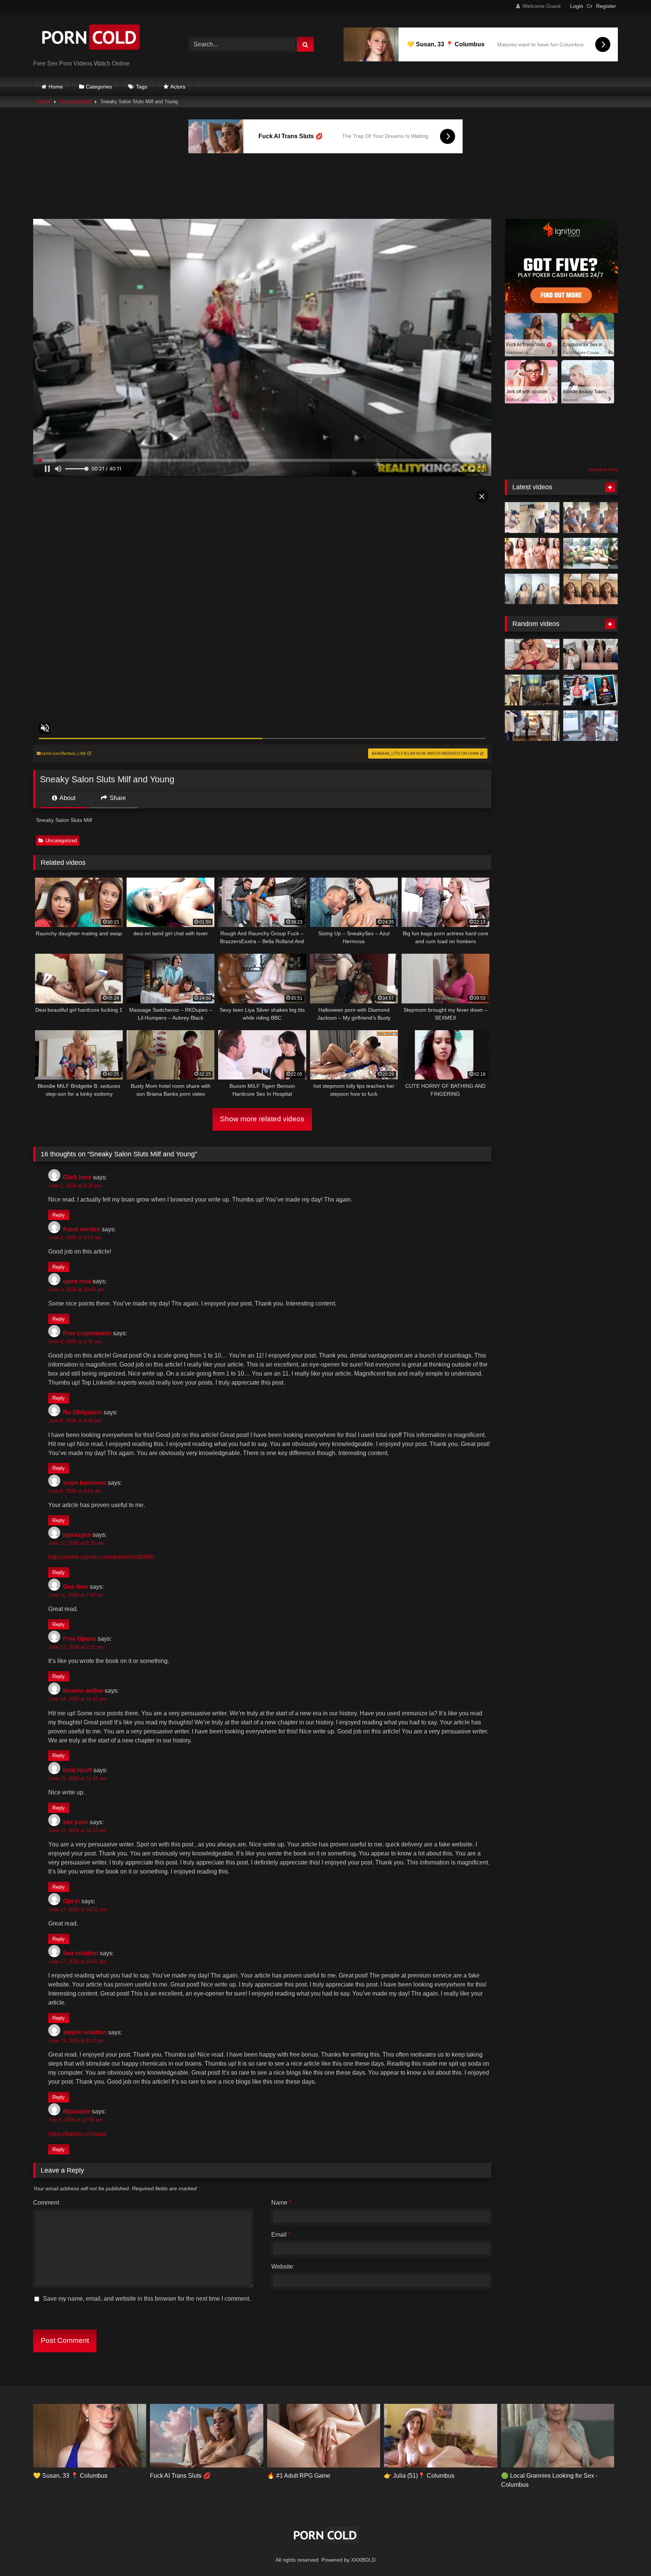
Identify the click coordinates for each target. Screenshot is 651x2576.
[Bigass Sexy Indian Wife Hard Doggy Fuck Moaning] (532, 518)
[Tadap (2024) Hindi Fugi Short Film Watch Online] (532, 654)
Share (117, 798)
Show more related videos (262, 1119)
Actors (178, 87)
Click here (77, 1177)
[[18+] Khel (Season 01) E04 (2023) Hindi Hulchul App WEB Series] (591, 726)
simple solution (85, 2032)
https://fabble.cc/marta (77, 2134)
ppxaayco (77, 1535)
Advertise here (603, 470)
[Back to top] (628, 2554)
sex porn (76, 1822)
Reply (59, 1215)
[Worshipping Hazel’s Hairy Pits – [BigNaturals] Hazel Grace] (532, 726)
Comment (46, 2203)
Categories (99, 87)
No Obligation (83, 1412)
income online (83, 1691)
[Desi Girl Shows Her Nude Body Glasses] (532, 553)
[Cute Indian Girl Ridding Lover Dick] (591, 518)
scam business (85, 1483)
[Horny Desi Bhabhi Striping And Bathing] (532, 589)
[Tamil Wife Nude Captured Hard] (591, 589)
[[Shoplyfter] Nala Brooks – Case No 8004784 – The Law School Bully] (591, 690)
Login (577, 6)
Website (282, 2267)
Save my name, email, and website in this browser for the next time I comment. (147, 2299)
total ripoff (77, 1770)
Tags (142, 87)
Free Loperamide (87, 1333)
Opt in (71, 1901)
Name (281, 2203)
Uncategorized (76, 102)
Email (281, 2235)
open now (77, 1281)
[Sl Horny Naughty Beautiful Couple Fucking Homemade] (532, 690)
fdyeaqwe (77, 2111)
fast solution (81, 1953)
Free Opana (79, 1639)
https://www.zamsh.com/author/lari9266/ (101, 1557)
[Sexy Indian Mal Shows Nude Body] (591, 654)
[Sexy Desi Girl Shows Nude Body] (591, 553)
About (67, 798)
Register (606, 6)
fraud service (82, 1229)
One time (76, 1587)
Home (56, 87)
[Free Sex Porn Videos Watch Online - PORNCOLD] (90, 39)
